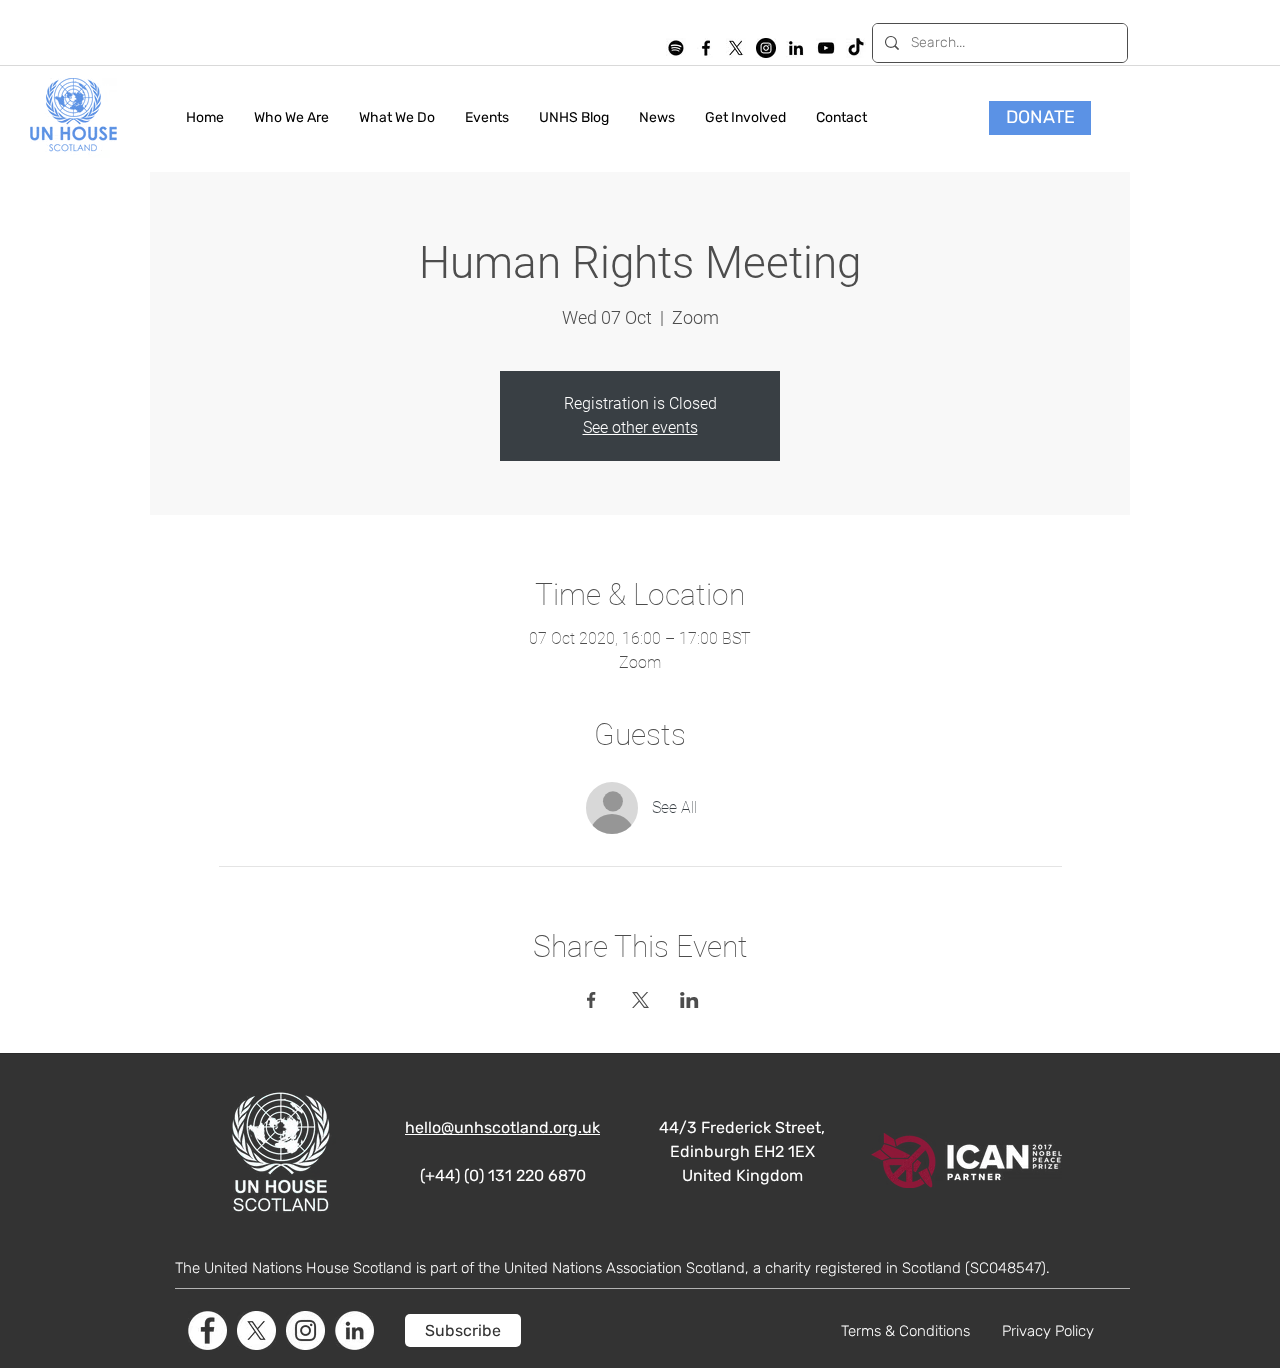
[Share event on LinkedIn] (689, 1000)
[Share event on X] (640, 1000)
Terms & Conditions (905, 1331)
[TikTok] (856, 48)
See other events (640, 427)
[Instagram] (766, 48)
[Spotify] (676, 48)
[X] (736, 48)
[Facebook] (207, 1330)
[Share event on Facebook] (591, 1000)
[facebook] (706, 48)
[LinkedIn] (796, 48)
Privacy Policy (1048, 1331)
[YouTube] (826, 48)
